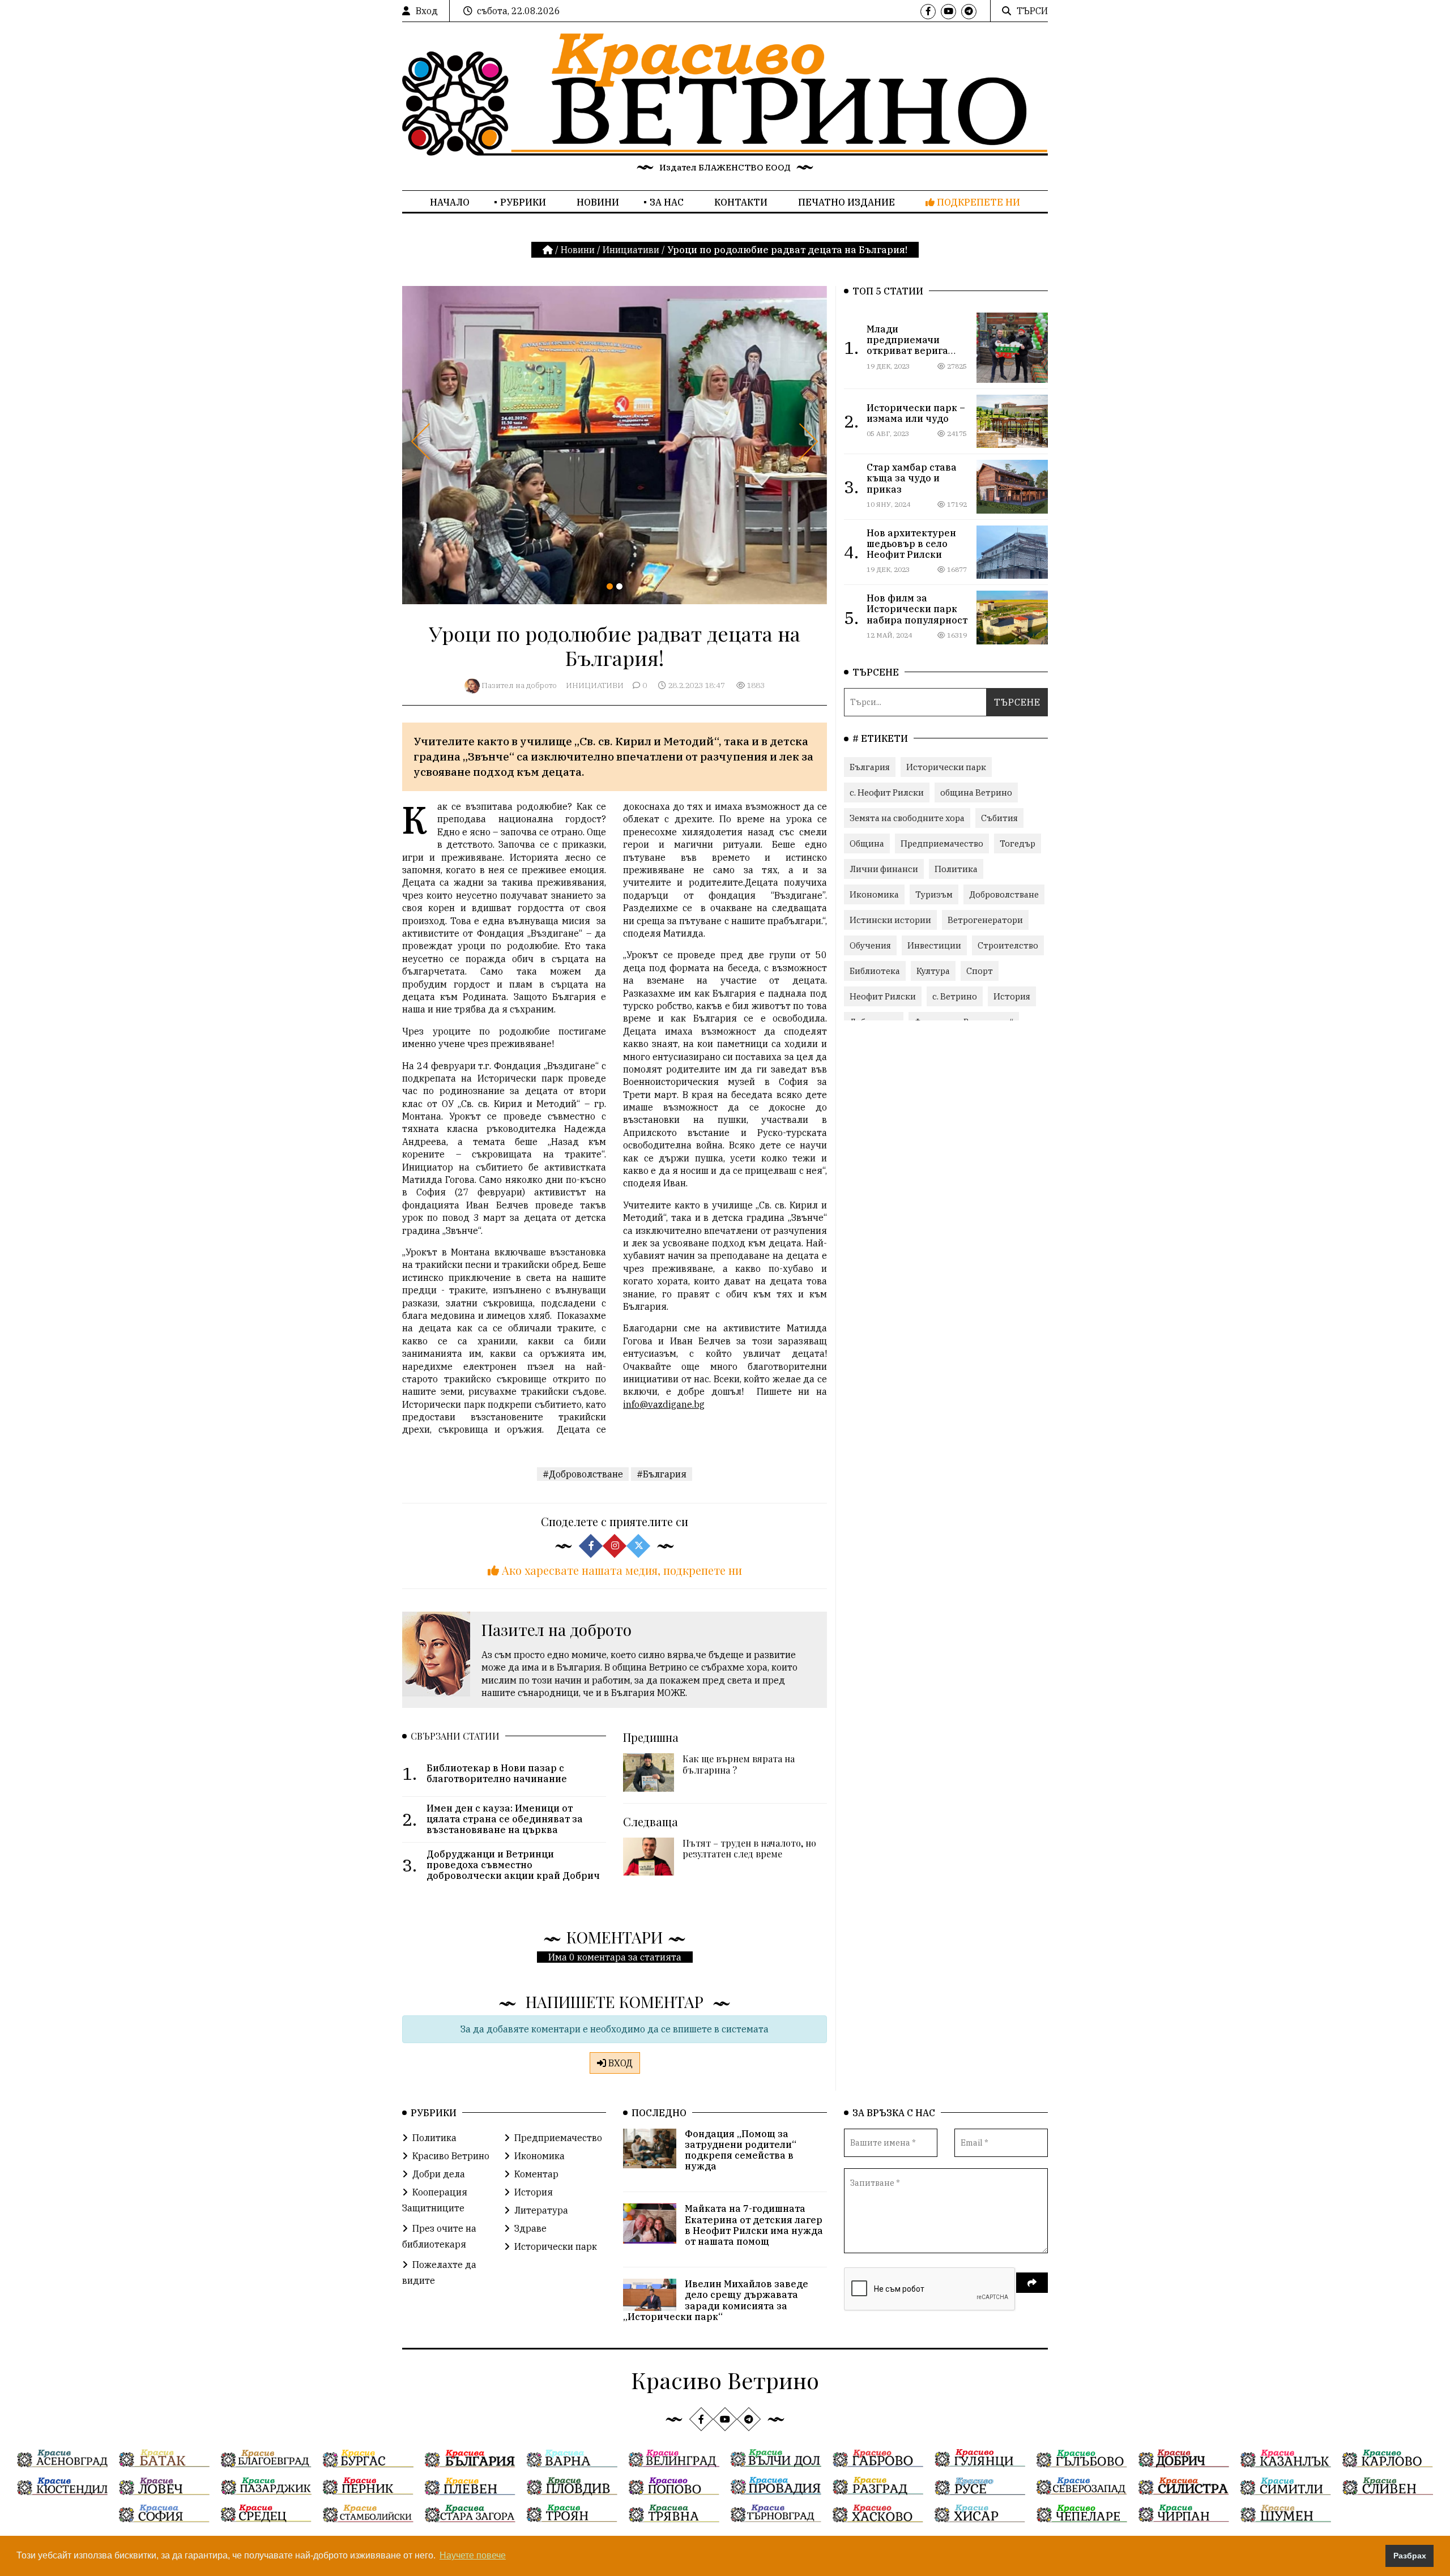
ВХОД (619, 2063)
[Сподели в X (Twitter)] (638, 1546)
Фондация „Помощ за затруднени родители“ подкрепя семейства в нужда (741, 2150)
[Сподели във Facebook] (591, 1546)
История (1012, 996)
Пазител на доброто (519, 685)
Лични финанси (884, 869)
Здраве (530, 2228)
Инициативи (631, 250)
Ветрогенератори (985, 920)
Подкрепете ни (977, 202)
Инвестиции (934, 945)
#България (662, 1474)
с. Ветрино (955, 996)
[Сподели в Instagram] (615, 1546)
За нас (667, 202)
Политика (956, 869)
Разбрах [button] (1410, 2556)
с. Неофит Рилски (887, 793)
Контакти (741, 202)
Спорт (980, 971)
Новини (598, 202)
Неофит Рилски (883, 996)
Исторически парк (946, 767)
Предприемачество (942, 843)
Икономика (874, 894)
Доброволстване (1004, 894)
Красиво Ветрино (451, 2156)
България (870, 767)
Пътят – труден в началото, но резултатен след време (749, 1848)
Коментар (536, 2174)
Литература (541, 2210)
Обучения (870, 945)
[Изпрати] (1032, 2283)
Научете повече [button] (473, 2555)
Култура (933, 971)
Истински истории (890, 920)
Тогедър (1018, 843)
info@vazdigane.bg (664, 1404)
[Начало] (549, 250)
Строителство (1008, 945)
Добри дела (439, 2174)
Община (867, 843)
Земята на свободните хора (907, 818)
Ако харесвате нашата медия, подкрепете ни (620, 1570)
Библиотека (875, 971)
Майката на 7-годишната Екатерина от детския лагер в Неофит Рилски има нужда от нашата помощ (754, 2225)
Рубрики (523, 202)
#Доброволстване (583, 1474)
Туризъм (934, 894)
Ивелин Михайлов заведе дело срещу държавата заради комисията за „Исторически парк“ (716, 2300)
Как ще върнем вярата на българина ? (739, 1764)
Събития (999, 818)
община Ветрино (976, 793)
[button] (610, 586)
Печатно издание (846, 202)
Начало (450, 202)
